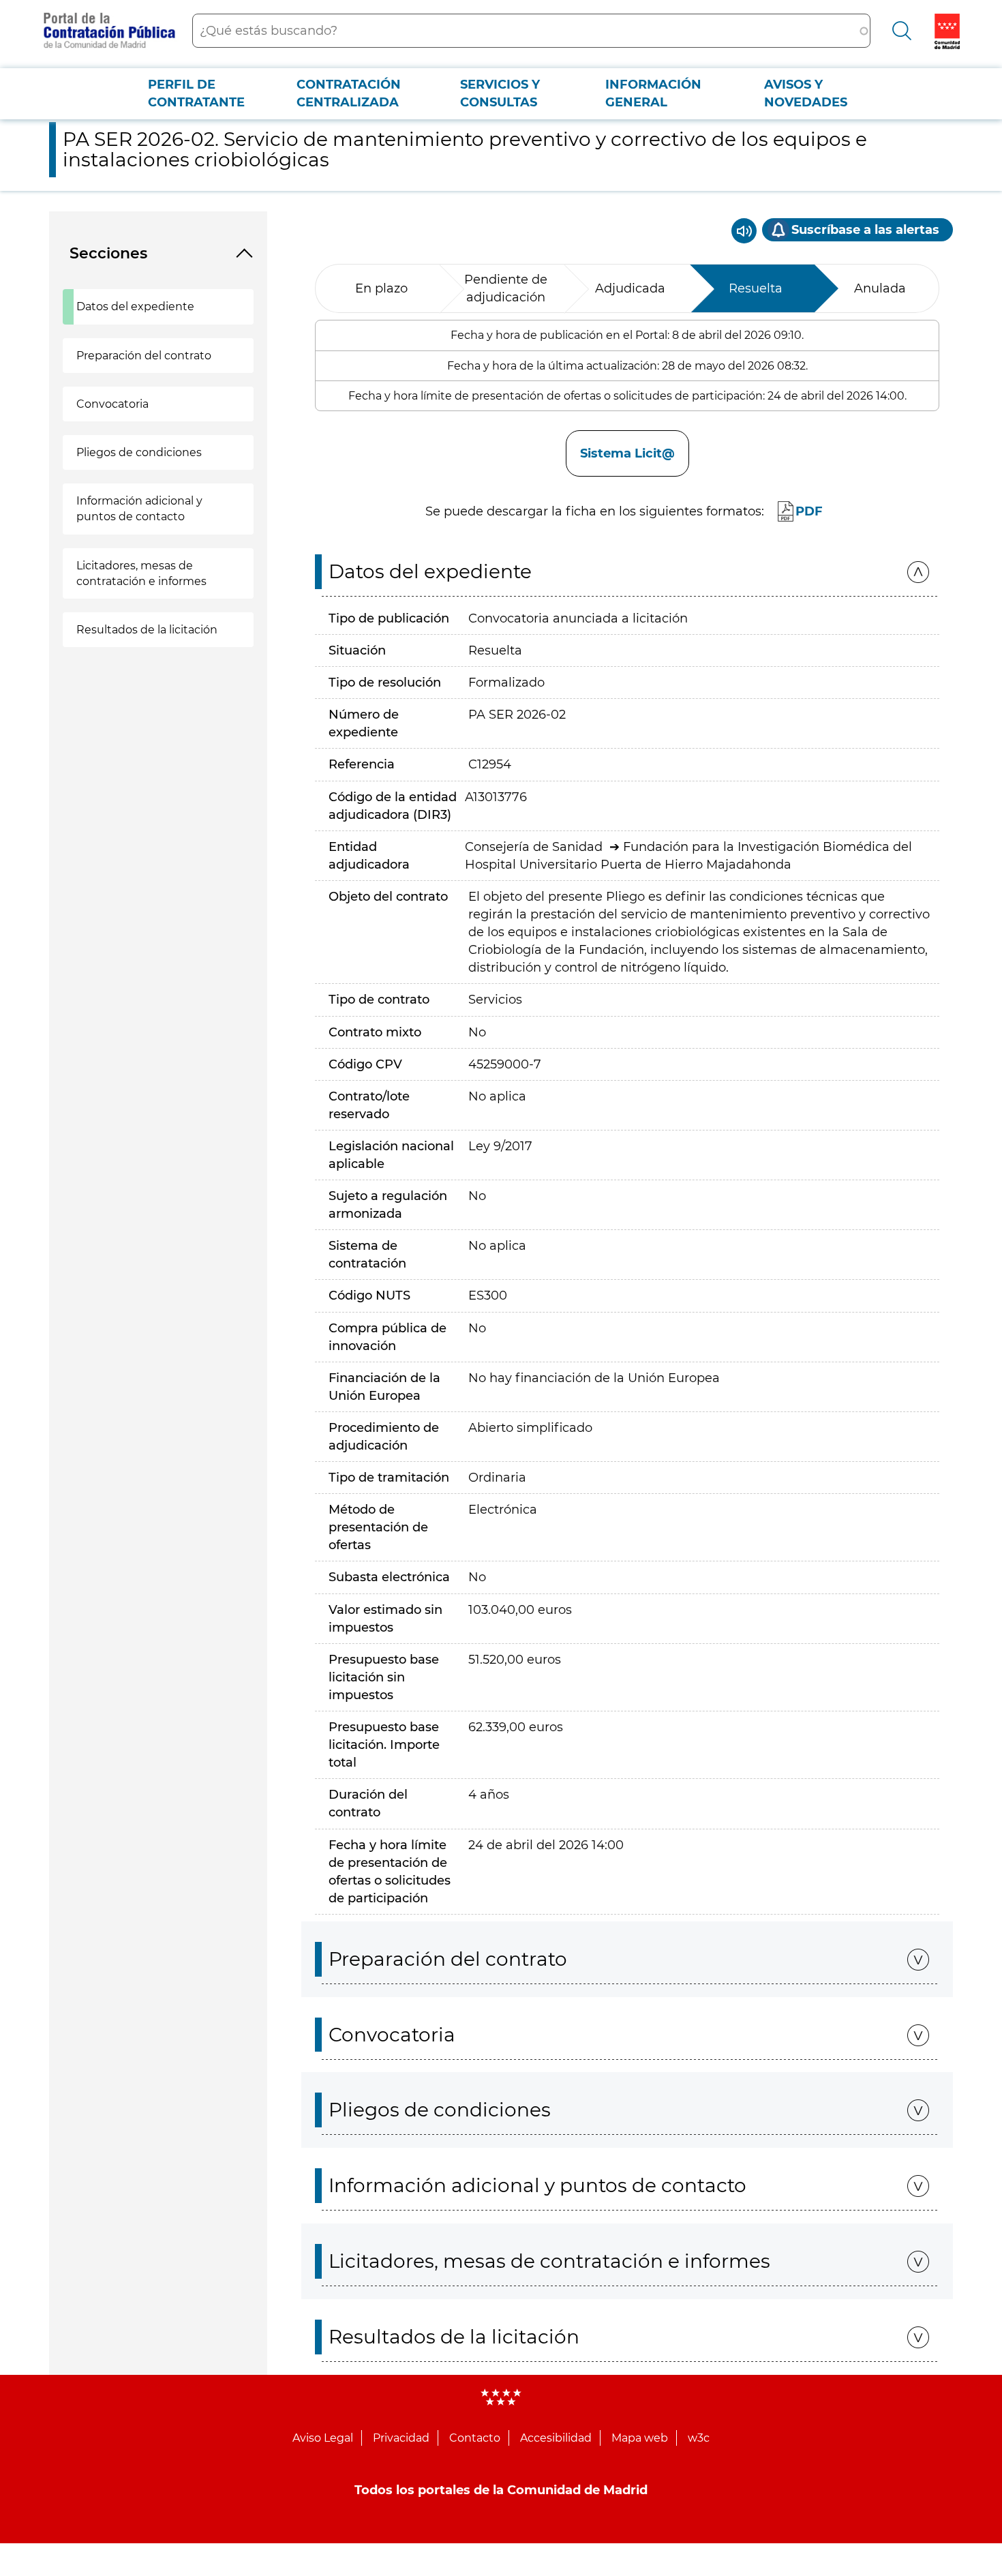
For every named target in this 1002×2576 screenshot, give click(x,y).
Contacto (475, 2438)
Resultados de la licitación (147, 630)
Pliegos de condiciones (139, 452)
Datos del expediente (135, 306)
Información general (653, 93)
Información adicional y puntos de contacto (139, 509)
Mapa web (640, 2438)
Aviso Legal (323, 2438)
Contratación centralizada (349, 93)
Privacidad (401, 2438)
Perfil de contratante (196, 93)
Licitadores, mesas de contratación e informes (141, 573)
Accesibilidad (556, 2438)
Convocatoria (112, 404)
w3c (699, 2438)
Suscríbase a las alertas (865, 230)
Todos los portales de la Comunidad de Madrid (501, 2490)
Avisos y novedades (806, 93)
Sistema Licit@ (627, 453)
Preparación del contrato (144, 356)
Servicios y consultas (500, 93)
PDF (809, 511)
